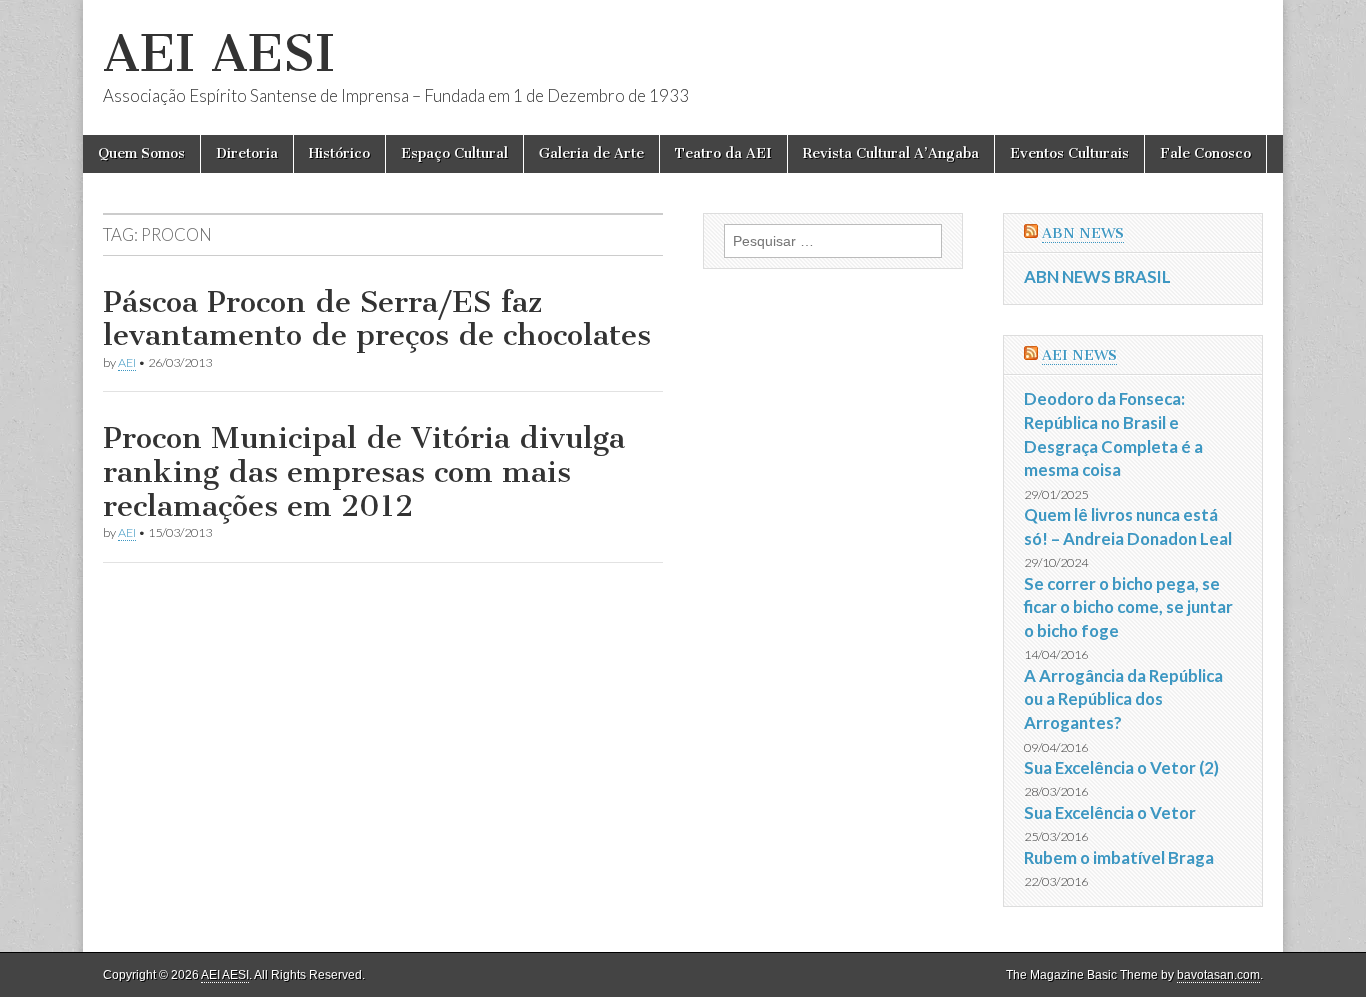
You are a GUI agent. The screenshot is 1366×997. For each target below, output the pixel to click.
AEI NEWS (1079, 355)
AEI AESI (219, 53)
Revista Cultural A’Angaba (891, 153)
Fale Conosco (1205, 153)
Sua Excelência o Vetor (1110, 812)
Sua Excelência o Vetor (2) (1121, 767)
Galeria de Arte (591, 153)
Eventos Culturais (1069, 153)
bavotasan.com (1218, 975)
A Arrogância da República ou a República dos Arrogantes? (1123, 699)
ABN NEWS (1083, 233)
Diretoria (247, 153)
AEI (127, 362)
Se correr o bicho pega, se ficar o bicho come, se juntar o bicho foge (1128, 607)
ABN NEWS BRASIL (1097, 276)
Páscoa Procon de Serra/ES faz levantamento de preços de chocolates (377, 319)
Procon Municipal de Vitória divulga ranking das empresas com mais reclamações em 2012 (364, 471)
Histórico (339, 153)
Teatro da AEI (723, 153)
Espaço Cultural (454, 153)
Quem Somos (141, 153)
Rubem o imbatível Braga (1119, 857)
